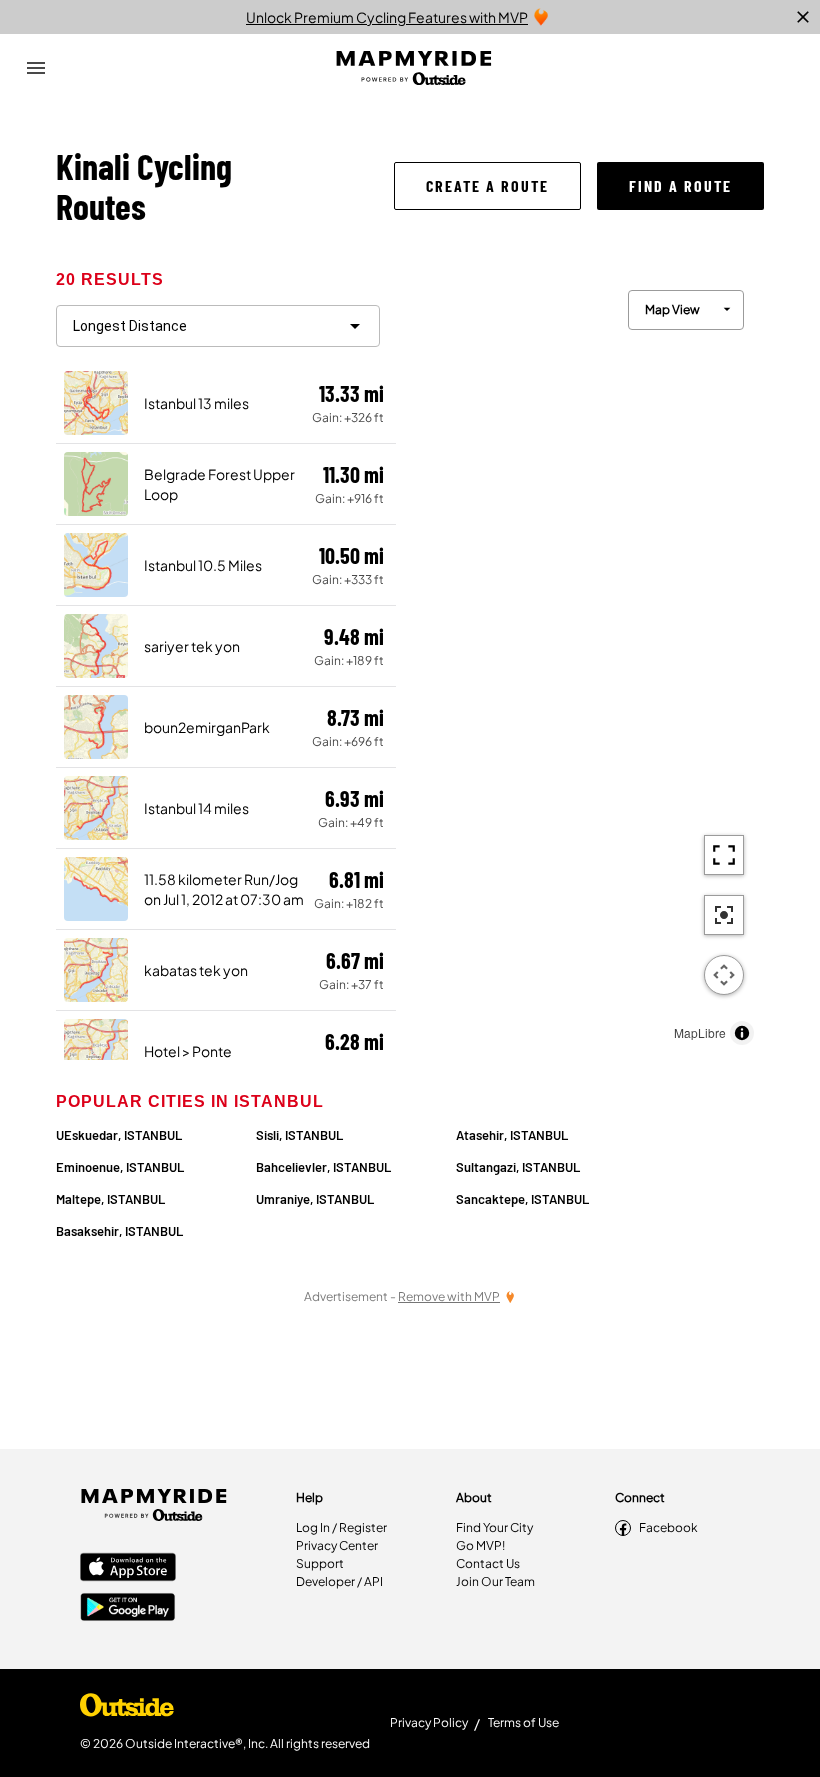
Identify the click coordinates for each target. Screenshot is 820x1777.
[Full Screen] (724, 855)
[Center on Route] (724, 915)
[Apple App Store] (128, 1569)
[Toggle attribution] (742, 1033)
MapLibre (700, 1032)
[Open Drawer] (36, 68)
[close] (803, 17)
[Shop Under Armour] (127, 1710)
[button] (487, 186)
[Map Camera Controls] (724, 975)
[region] (580, 662)
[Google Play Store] (128, 1609)
